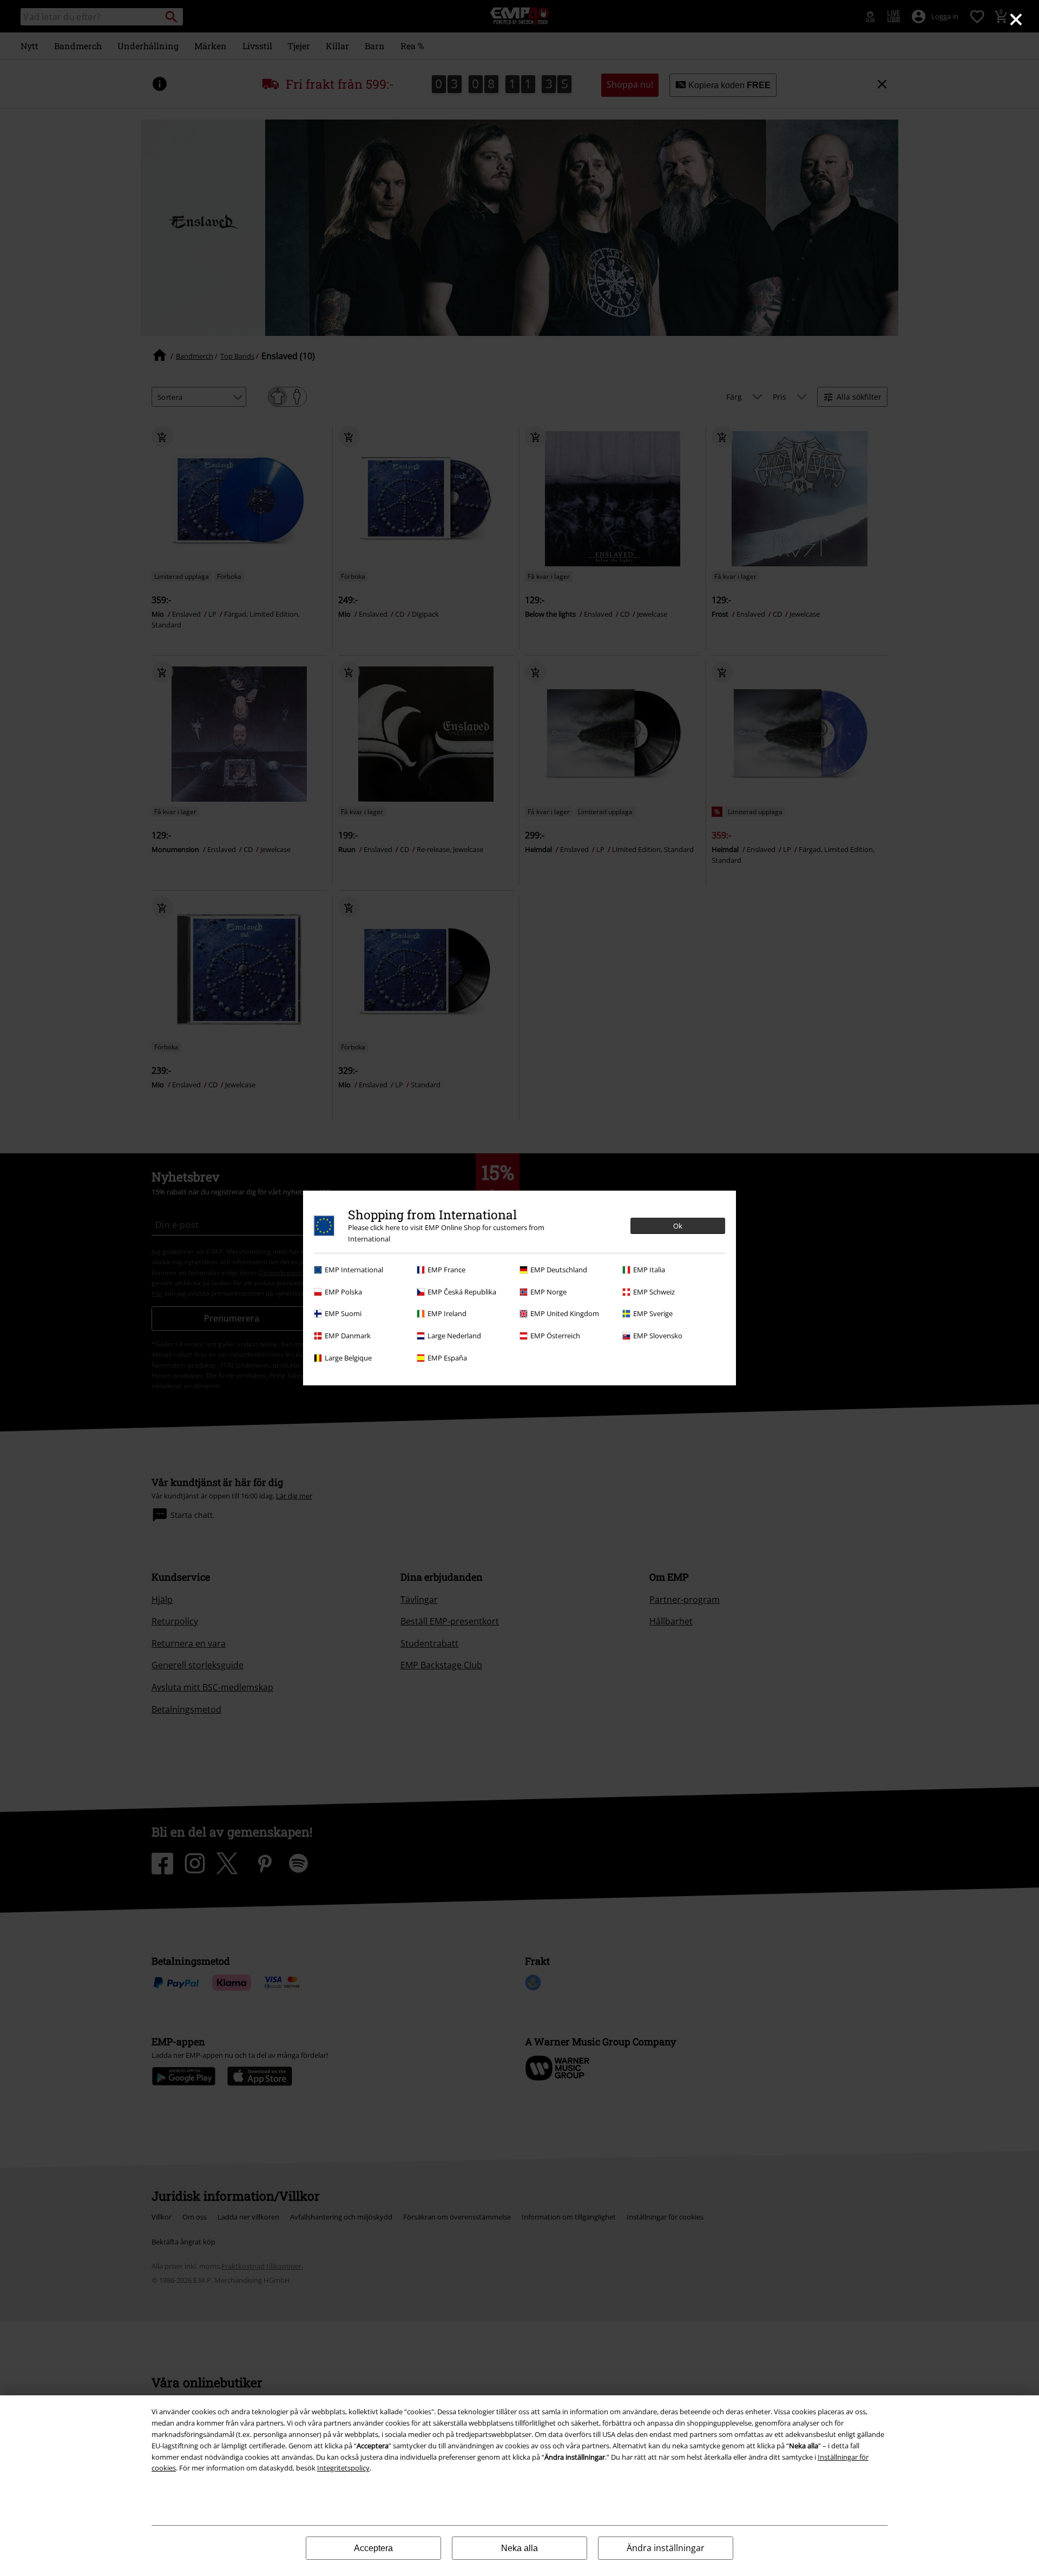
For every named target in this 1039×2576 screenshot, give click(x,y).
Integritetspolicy (343, 2468)
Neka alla (519, 2548)
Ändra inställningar (666, 2548)
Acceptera (373, 2548)
